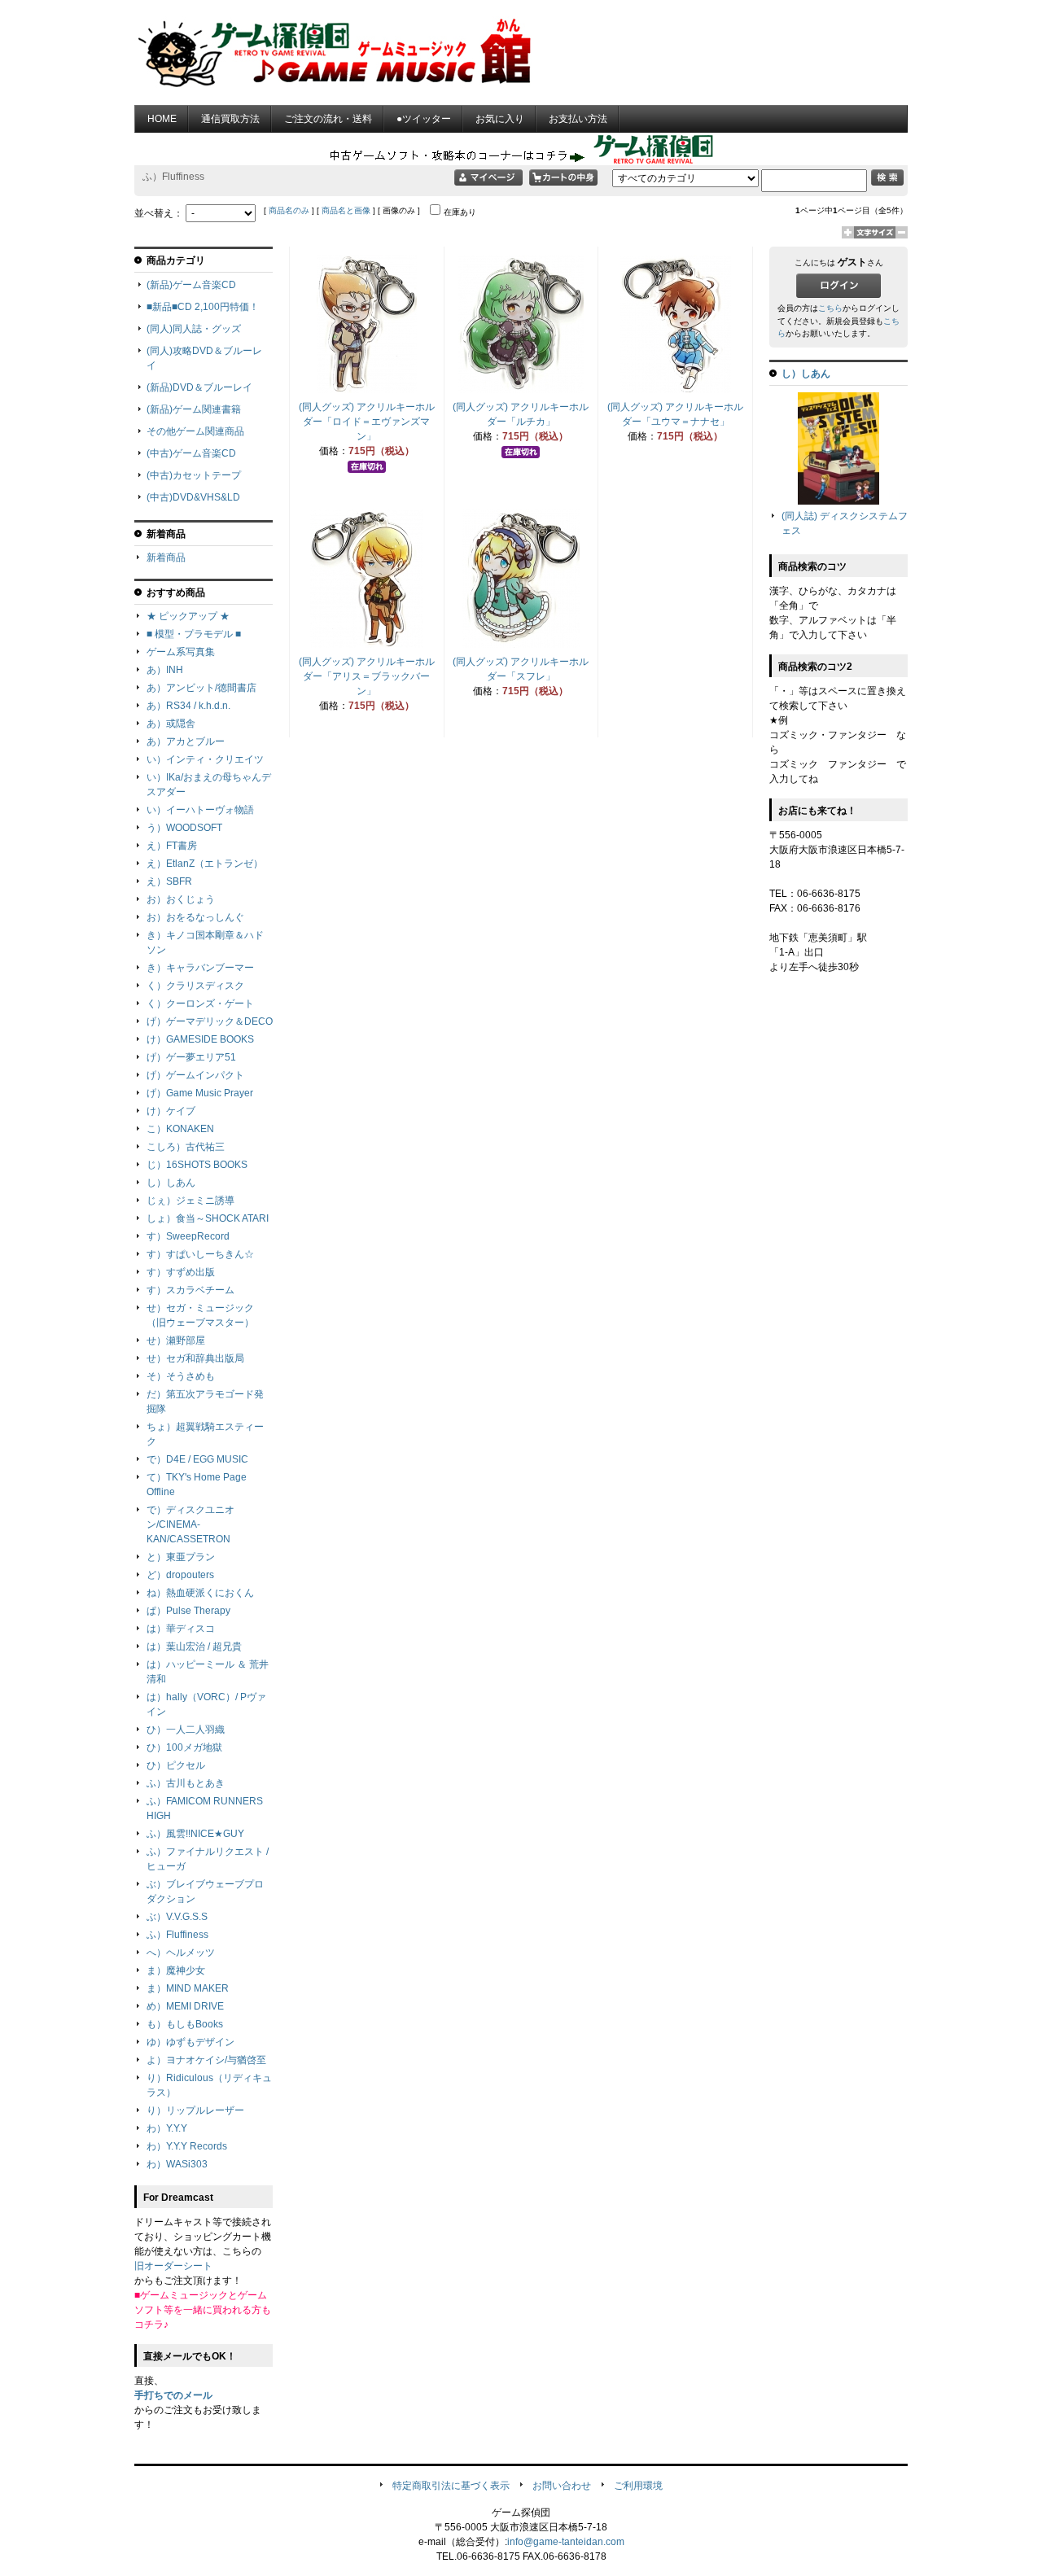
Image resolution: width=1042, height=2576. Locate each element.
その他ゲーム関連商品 (195, 431)
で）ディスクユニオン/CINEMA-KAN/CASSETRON (190, 1524)
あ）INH (165, 670)
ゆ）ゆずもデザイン (190, 2042)
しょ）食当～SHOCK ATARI (208, 1218)
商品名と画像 (346, 210)
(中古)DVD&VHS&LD (193, 497)
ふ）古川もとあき (186, 1783)
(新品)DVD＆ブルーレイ (199, 387)
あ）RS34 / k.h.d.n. (188, 706)
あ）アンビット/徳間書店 (201, 688)
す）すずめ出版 (181, 1272)
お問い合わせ (562, 2486)
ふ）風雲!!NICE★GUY (195, 1834)
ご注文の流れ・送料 (328, 119)
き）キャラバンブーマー (200, 968)
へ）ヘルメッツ (181, 1953)
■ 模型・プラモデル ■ (194, 634)
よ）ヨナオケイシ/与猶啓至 (206, 2060)
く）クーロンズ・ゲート (200, 1004)
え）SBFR (169, 881)
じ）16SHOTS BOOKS (197, 1165)
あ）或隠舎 (171, 724)
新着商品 (166, 558)
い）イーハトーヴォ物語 (200, 810)
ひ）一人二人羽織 (186, 1730)
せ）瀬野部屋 (176, 1340)
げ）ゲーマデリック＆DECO (210, 1021)
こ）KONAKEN (180, 1129)
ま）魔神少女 (176, 1970)
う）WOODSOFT (184, 828)
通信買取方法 (230, 119)
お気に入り (500, 119)
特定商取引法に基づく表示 (451, 2486)
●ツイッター (424, 119)
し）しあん (171, 1183)
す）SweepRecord (188, 1236)
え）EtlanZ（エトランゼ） (205, 864)
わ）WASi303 (177, 2164)
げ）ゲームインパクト (195, 1075)
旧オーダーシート (173, 2266)
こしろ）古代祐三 (186, 1147)
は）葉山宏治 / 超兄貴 (194, 1647)
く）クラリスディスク (195, 986)
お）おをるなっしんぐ (195, 917)
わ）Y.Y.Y (167, 2128)
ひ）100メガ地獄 (184, 1747)
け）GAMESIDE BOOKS (200, 1039)
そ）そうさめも (181, 1376)
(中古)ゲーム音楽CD (191, 453)
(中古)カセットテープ (194, 475)
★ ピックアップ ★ (188, 616)
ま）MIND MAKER (188, 1988)
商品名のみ (289, 210)
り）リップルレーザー (195, 2110)
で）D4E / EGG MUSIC (197, 1459)
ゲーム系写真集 (181, 652)
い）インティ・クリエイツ (205, 759)
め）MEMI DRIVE (185, 2006)
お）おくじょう (181, 899)
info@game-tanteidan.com (566, 2542)
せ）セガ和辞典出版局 (195, 1358)
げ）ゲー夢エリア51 (191, 1057)
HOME (162, 119)
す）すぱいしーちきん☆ (200, 1254)
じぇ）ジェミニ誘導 (190, 1201)
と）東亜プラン (181, 1557)
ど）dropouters (180, 1575)
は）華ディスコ (181, 1629)
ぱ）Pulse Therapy (188, 1611)
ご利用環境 (638, 2486)
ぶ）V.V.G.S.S (177, 1917)
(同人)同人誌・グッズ (194, 329)
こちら (830, 308)
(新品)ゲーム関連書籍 (194, 409)
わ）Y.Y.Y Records (187, 2146)
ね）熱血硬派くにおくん (200, 1593)
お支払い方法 (578, 119)
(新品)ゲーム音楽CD (191, 285)
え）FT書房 (172, 846)
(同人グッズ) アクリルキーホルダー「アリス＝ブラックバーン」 (367, 676)
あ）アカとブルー (186, 741)
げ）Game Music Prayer (200, 1093)
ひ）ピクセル (176, 1765)
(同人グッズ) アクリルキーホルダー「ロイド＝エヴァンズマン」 (367, 422)
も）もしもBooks (185, 2024)
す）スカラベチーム (190, 1290)
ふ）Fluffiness (177, 1935)
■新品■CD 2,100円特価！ (203, 307)
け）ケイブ (171, 1111)
